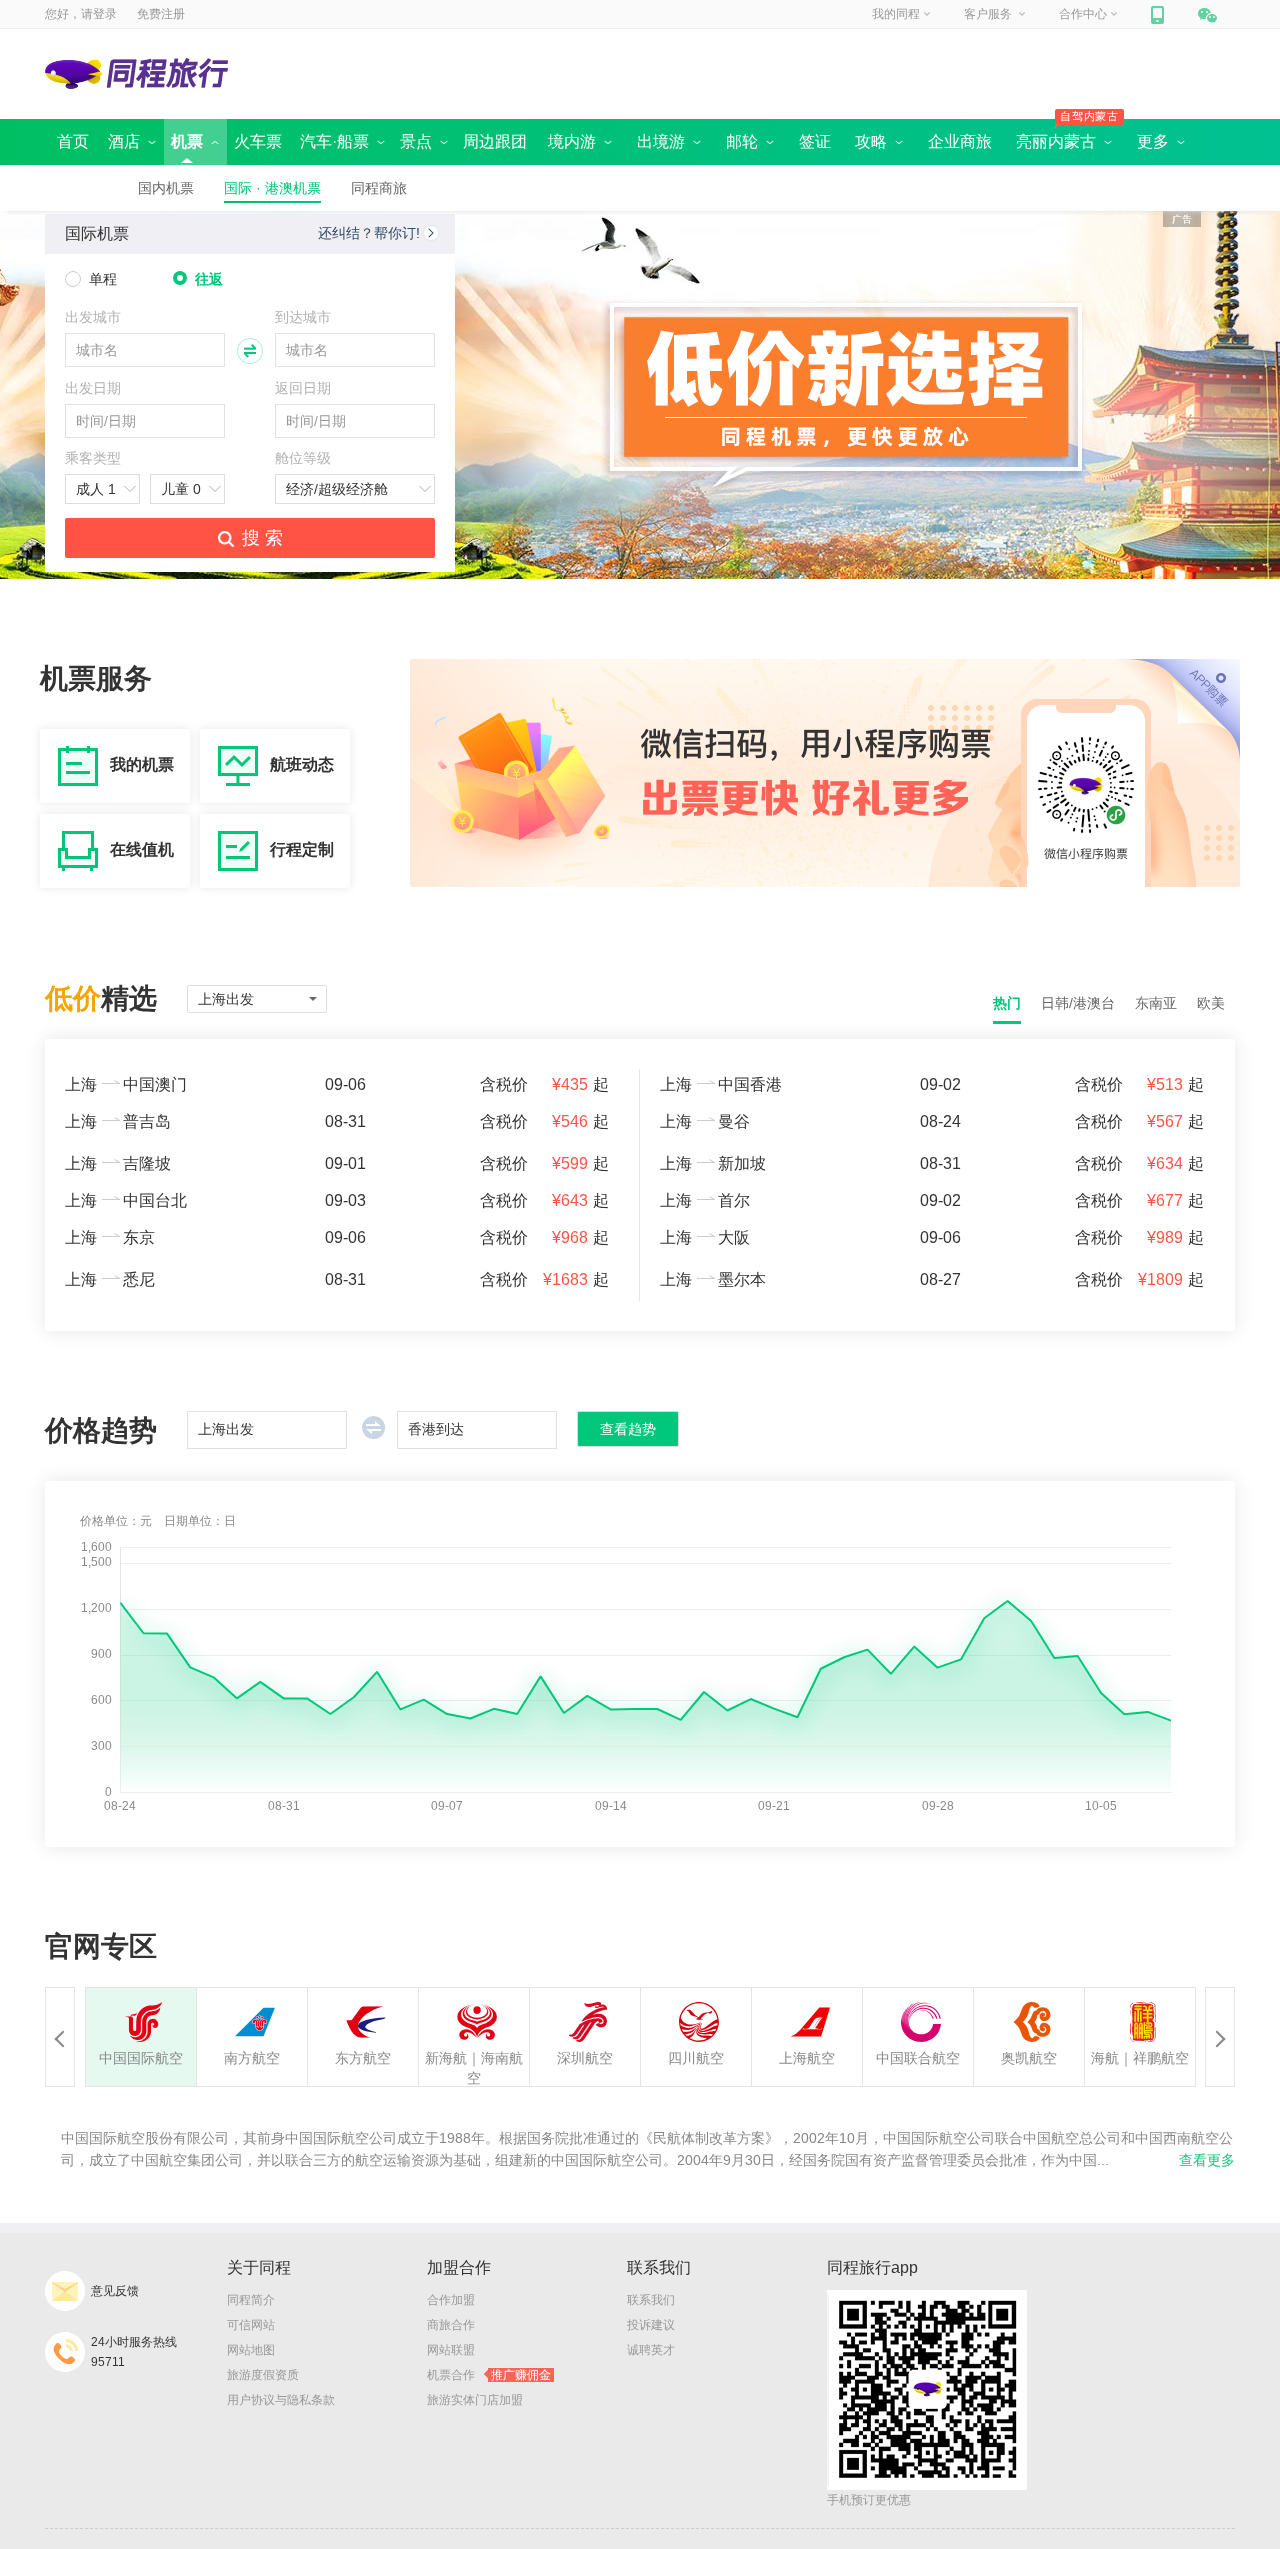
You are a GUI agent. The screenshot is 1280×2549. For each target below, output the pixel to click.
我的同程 (896, 14)
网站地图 (251, 2350)
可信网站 (251, 2325)
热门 (1007, 1003)
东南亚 (1156, 1003)
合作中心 (1083, 14)
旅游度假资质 (263, 2375)
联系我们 (651, 2300)
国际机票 (97, 233)
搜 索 (262, 538)
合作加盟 (451, 2300)
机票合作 (489, 2375)
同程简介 (251, 2300)
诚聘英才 (651, 2350)
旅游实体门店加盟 (475, 2400)
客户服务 (989, 14)
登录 (105, 14)
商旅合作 (451, 2325)
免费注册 (161, 14)
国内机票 (166, 188)
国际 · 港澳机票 (272, 188)
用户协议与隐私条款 (281, 2400)
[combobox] (145, 350)
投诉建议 (651, 2325)
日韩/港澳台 (1078, 1003)
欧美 (1211, 1003)
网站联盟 (451, 2350)
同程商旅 (379, 188)
